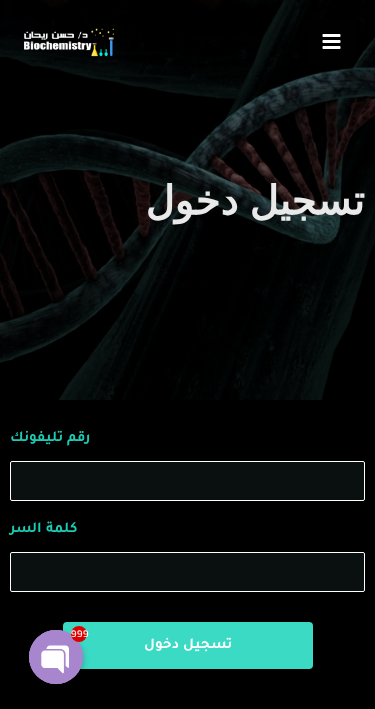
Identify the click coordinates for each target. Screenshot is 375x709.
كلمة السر (43, 529)
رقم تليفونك (50, 438)
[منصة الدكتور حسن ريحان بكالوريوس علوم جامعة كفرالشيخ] (67, 41)
